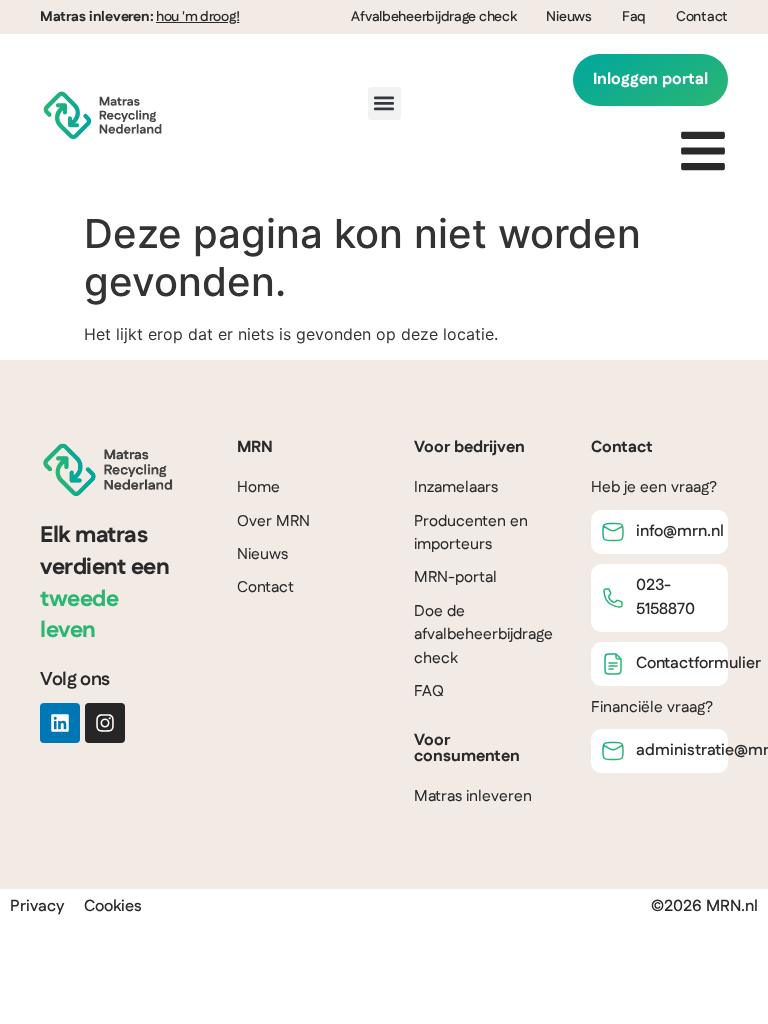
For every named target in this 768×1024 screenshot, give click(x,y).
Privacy (37, 906)
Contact (702, 17)
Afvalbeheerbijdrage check (433, 17)
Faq (634, 17)
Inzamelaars (456, 487)
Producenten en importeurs (471, 533)
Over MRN (273, 521)
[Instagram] (105, 723)
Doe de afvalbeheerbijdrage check (483, 635)
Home (258, 487)
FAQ (429, 691)
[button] (384, 103)
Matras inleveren (473, 796)
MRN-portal (455, 577)
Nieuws (568, 17)
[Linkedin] (60, 723)
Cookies (113, 906)
